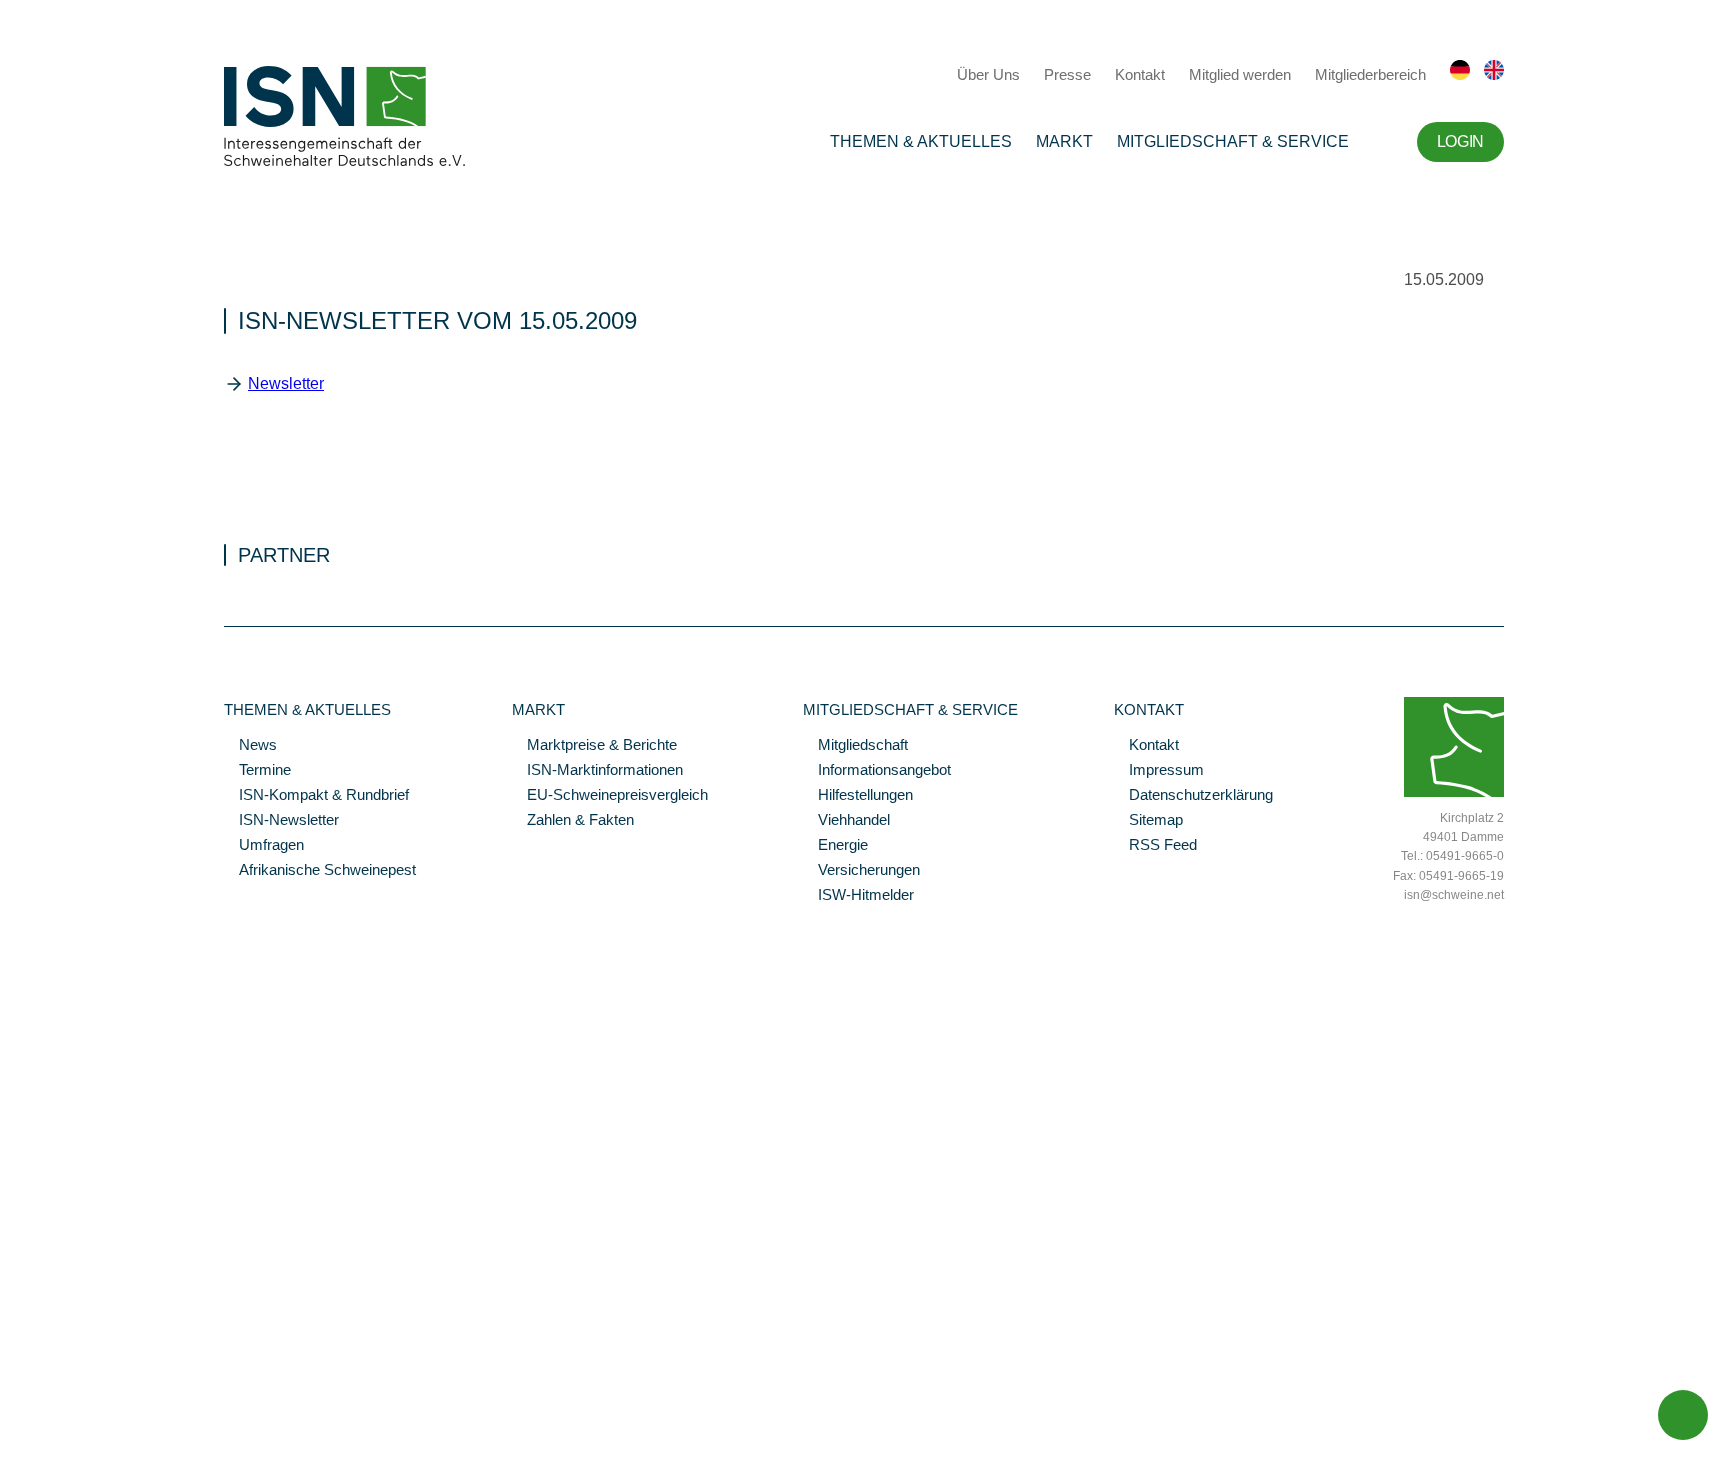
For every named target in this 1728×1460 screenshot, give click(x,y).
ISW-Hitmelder (858, 896)
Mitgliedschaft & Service (1233, 141)
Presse (1067, 74)
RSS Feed (1155, 846)
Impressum (1159, 771)
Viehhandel (846, 821)
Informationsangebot (877, 771)
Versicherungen (861, 871)
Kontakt (1140, 74)
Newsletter (286, 383)
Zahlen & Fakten (573, 821)
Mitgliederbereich (1370, 74)
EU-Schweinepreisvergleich (610, 796)
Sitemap (1148, 821)
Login (1460, 141)
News (250, 746)
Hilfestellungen (858, 796)
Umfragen (264, 846)
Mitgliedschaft (855, 746)
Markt (1064, 141)
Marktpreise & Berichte (594, 746)
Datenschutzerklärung (1193, 796)
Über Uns (988, 74)
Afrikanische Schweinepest (320, 871)
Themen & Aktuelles (921, 141)
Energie (835, 846)
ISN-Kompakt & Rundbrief (316, 796)
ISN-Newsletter (281, 821)
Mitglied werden (1240, 74)
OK (10, 1445)
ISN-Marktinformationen (597, 771)
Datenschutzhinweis (63, 1417)
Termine (257, 771)
